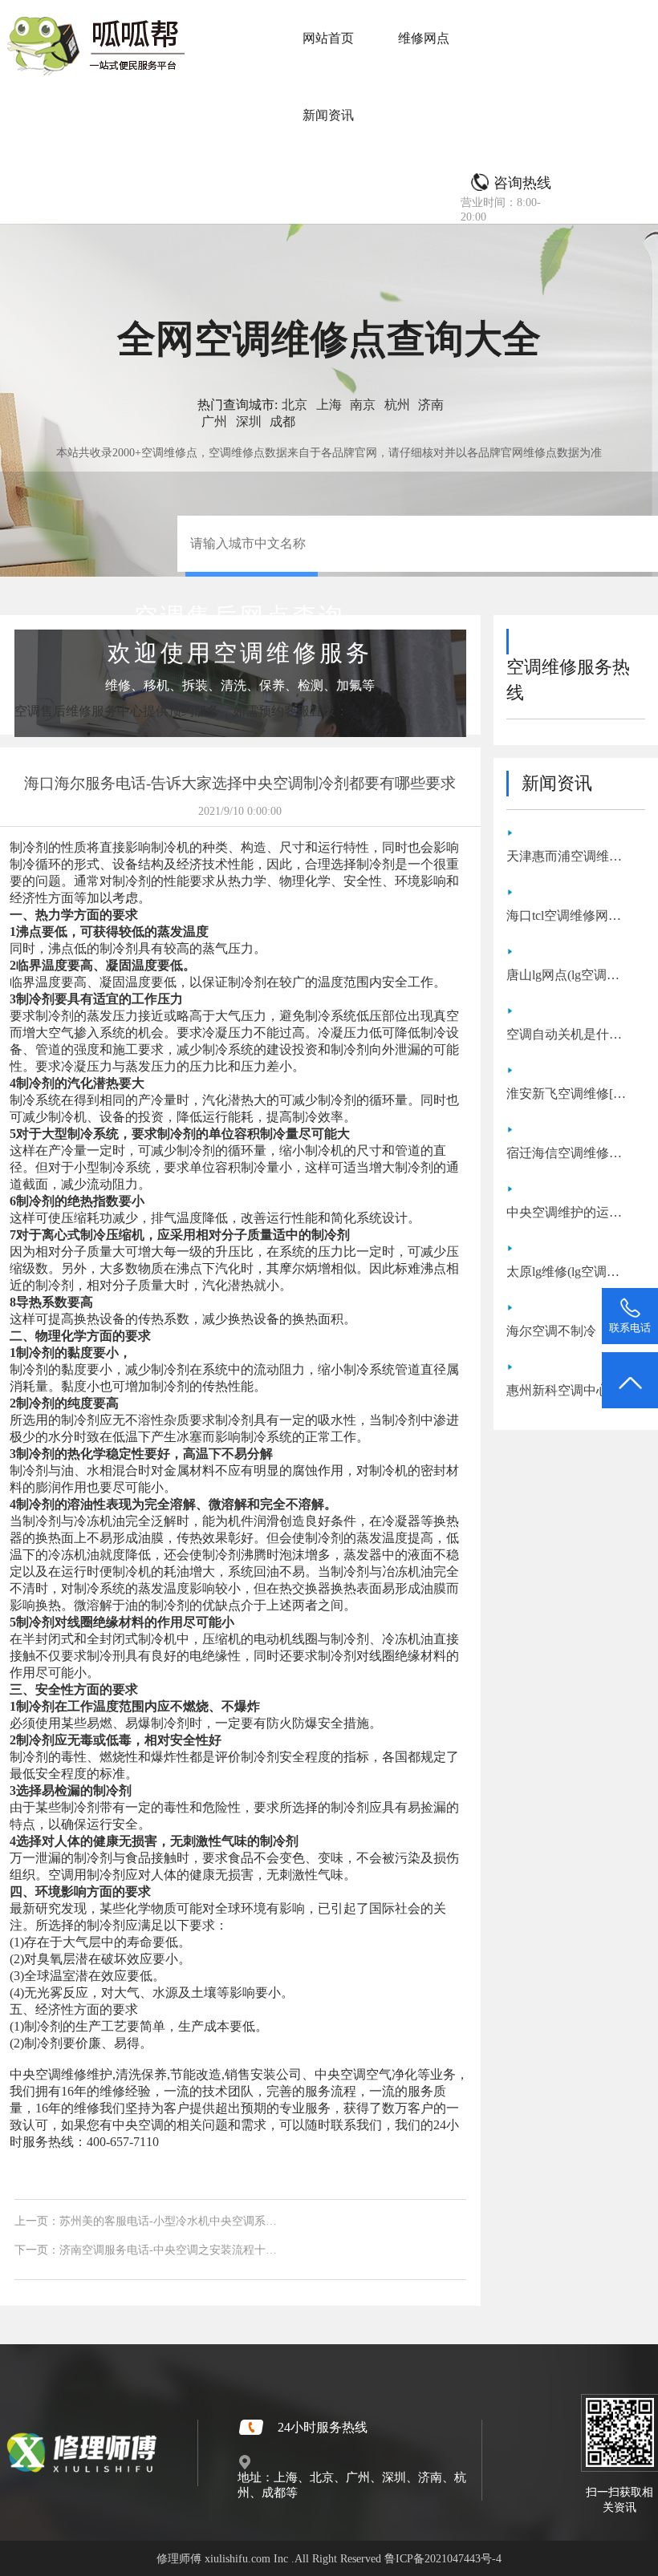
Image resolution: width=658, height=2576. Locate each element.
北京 (294, 405)
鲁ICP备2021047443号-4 (443, 2558)
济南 (431, 405)
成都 (282, 421)
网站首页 (328, 38)
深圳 (249, 421)
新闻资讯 (328, 115)
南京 (363, 405)
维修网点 (424, 38)
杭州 (397, 405)
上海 (329, 405)
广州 (214, 421)
